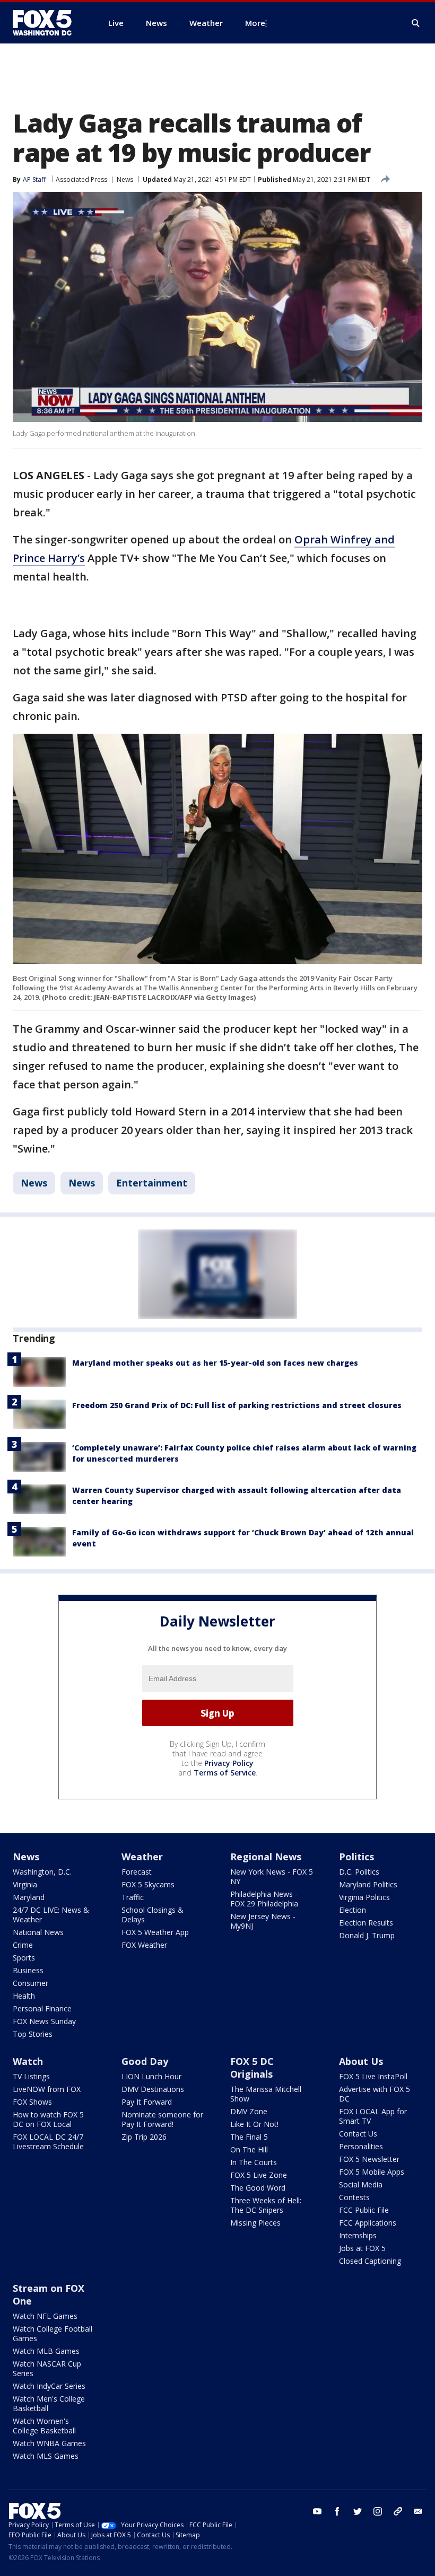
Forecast (137, 1872)
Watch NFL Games (45, 2316)
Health (24, 1996)
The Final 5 (249, 2137)
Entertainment (152, 1183)
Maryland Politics (368, 1884)
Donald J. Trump (367, 1935)
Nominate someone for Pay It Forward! (162, 2119)
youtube (317, 2511)
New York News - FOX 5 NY (272, 1876)
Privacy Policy (229, 1763)
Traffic (133, 1897)
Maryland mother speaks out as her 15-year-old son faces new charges (215, 1363)
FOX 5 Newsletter (369, 2159)
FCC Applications (368, 2223)
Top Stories (33, 2034)
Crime (23, 1945)
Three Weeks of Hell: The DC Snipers (266, 2205)
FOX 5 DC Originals (252, 2068)
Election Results (366, 1923)
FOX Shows (32, 2102)
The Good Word (258, 2188)
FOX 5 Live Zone (259, 2175)
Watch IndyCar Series (49, 2386)
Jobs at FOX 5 (362, 2248)
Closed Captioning (370, 2261)
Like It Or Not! (254, 2124)
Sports (24, 1958)
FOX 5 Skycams (148, 1884)
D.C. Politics (359, 1872)
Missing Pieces (255, 2223)
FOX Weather (144, 1945)
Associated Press (81, 179)
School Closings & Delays (153, 1915)
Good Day (145, 2061)
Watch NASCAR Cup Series (47, 2368)
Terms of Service (225, 1773)
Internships (358, 2235)
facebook (337, 2511)
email (418, 2511)
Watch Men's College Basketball (49, 2403)
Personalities (361, 2146)
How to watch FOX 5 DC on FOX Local (48, 2119)
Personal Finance (42, 2008)
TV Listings (31, 2076)
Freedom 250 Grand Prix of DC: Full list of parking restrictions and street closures (237, 1405)
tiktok (398, 2511)
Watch (28, 2061)
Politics (356, 1857)
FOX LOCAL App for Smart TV (373, 2116)
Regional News (266, 1857)
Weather (142, 1857)
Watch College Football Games (53, 2333)
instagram (378, 2511)
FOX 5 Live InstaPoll (373, 2076)
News (125, 179)
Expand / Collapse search (416, 23)
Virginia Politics (364, 1897)
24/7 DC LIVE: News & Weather (51, 1915)
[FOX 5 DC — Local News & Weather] (48, 23)
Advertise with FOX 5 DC (375, 2094)
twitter (358, 2511)
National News (38, 1932)
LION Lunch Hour (151, 2076)
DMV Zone (249, 2111)
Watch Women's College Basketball (44, 2426)
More (255, 23)
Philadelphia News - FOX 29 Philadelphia (264, 1899)
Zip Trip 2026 (144, 2137)
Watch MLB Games (46, 2351)
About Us (361, 2061)
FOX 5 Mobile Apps (372, 2172)
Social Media (361, 2184)
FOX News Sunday (44, 2021)
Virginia (25, 1884)
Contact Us (358, 2134)
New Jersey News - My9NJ (263, 1921)
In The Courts (254, 2162)
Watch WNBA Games (49, 2443)
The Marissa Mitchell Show (266, 2094)
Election (353, 1910)
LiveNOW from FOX (47, 2089)
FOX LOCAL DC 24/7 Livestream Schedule (48, 2142)
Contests (354, 2197)
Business (28, 1970)
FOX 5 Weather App (155, 1932)
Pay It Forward (147, 2102)
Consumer (31, 1983)
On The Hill (249, 2149)
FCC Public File (364, 2210)
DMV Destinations (153, 2089)
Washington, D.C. (42, 1872)
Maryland (29, 1897)
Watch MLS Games (46, 2456)
